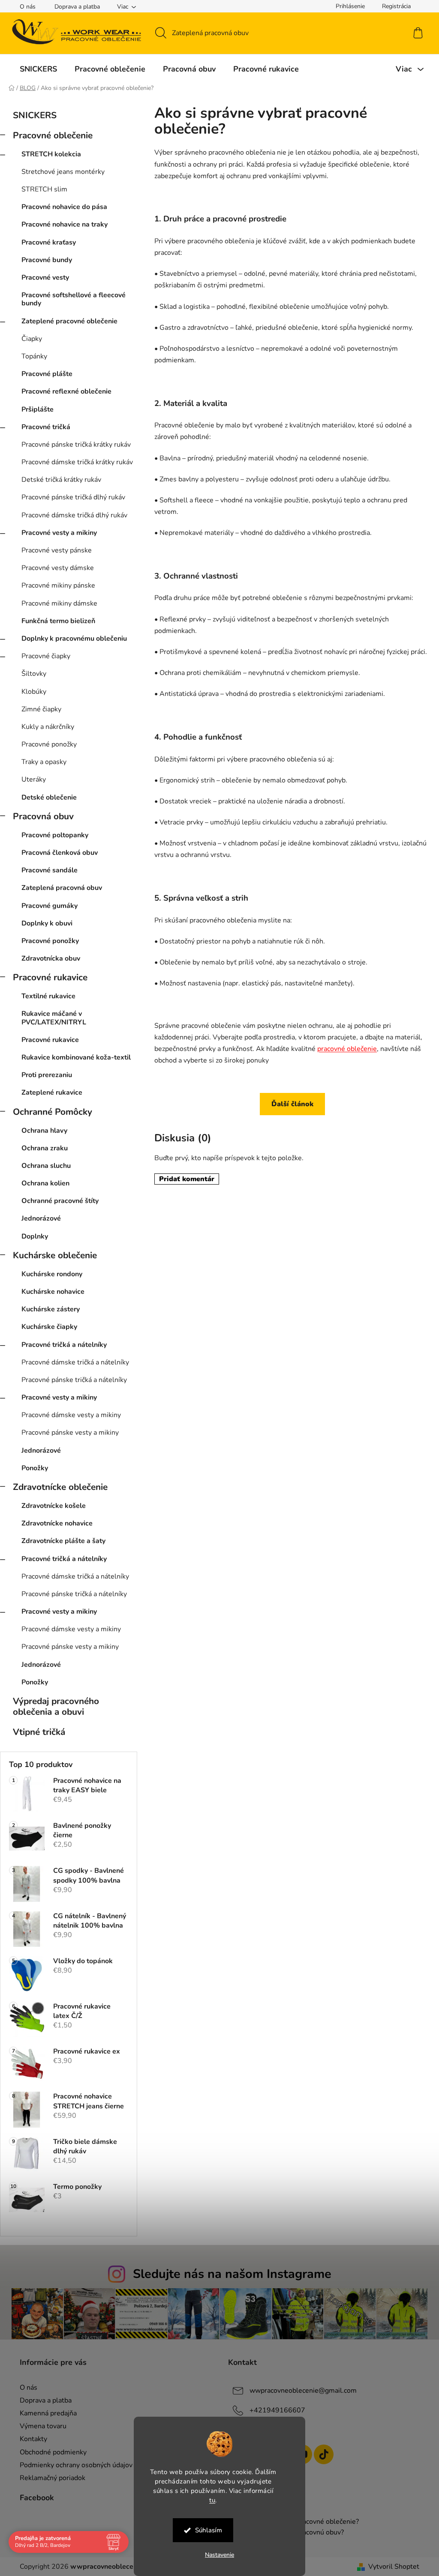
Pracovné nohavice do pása (64, 207)
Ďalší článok (289, 1116)
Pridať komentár (187, 1191)
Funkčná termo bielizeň (58, 621)
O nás (25, 7)
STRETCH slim (44, 189)
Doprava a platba (74, 7)
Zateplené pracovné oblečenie (69, 321)
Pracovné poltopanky (55, 835)
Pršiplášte (38, 409)
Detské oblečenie (49, 797)
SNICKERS (35, 115)
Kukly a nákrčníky (48, 727)
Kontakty (30, 2439)
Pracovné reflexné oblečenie (66, 391)
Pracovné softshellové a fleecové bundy (74, 299)
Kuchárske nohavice (53, 1292)
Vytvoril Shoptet (391, 2567)
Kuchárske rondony (52, 1274)
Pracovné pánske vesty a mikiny (70, 1433)
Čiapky (32, 339)
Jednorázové (41, 1218)
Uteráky (34, 779)
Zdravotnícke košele (54, 1506)
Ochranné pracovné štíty (60, 1201)
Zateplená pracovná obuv (62, 888)
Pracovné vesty (45, 278)
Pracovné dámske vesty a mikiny (71, 1415)
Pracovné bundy (47, 260)
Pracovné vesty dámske (58, 568)
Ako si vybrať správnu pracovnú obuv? (283, 2533)
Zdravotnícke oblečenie (60, 1487)
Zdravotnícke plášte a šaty (63, 1541)
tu (209, 2500)
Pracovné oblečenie (53, 135)
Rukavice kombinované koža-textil (76, 1057)
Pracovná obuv (43, 816)
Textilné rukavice (48, 996)
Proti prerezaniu (47, 1075)
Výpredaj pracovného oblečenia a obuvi (56, 1706)
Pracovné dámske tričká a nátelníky (75, 1362)
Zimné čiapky (41, 709)
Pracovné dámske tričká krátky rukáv (77, 462)
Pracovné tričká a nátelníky (64, 1345)
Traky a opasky (44, 762)
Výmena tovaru (40, 2426)
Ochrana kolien (45, 1183)
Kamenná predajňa (45, 2413)
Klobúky (34, 692)
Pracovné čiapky (46, 656)
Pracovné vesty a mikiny (59, 533)
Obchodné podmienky (50, 2452)
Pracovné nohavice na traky (65, 224)
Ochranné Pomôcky (53, 1112)
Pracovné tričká (46, 427)
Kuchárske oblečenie (55, 1255)
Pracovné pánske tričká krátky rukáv (76, 445)
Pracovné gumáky (50, 906)
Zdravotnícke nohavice (57, 1523)
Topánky (34, 356)
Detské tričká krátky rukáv (61, 480)
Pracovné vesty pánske (57, 550)
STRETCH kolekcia (51, 154)
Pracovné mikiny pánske (58, 585)
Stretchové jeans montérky (63, 172)
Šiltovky (34, 674)
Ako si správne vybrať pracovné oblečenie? (290, 2522)
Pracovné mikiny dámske (59, 603)
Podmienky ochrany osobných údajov (73, 2465)
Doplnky (35, 1236)
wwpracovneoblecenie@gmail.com (300, 2391)
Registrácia (393, 6)
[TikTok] (321, 2454)
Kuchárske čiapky (49, 1327)
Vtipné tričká (39, 1732)
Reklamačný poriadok (50, 2478)
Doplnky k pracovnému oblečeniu (74, 639)
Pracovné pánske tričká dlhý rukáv (73, 497)
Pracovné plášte (47, 374)
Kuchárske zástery (51, 1309)
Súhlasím (206, 2530)
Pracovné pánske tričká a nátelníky (74, 1380)
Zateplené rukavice (52, 1092)
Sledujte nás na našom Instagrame (229, 2274)
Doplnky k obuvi (47, 923)
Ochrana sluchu (46, 1166)
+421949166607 (274, 2410)
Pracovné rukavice (50, 977)
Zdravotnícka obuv (51, 958)
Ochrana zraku (45, 1148)
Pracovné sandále (50, 870)
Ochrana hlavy (44, 1131)
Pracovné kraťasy (49, 242)
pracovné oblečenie (347, 1060)
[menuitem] (35, 69)
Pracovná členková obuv (60, 853)
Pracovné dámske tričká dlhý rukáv (74, 515)
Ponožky (35, 1468)
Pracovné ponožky (49, 744)
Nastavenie (216, 2555)
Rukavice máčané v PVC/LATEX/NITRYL (54, 1018)
